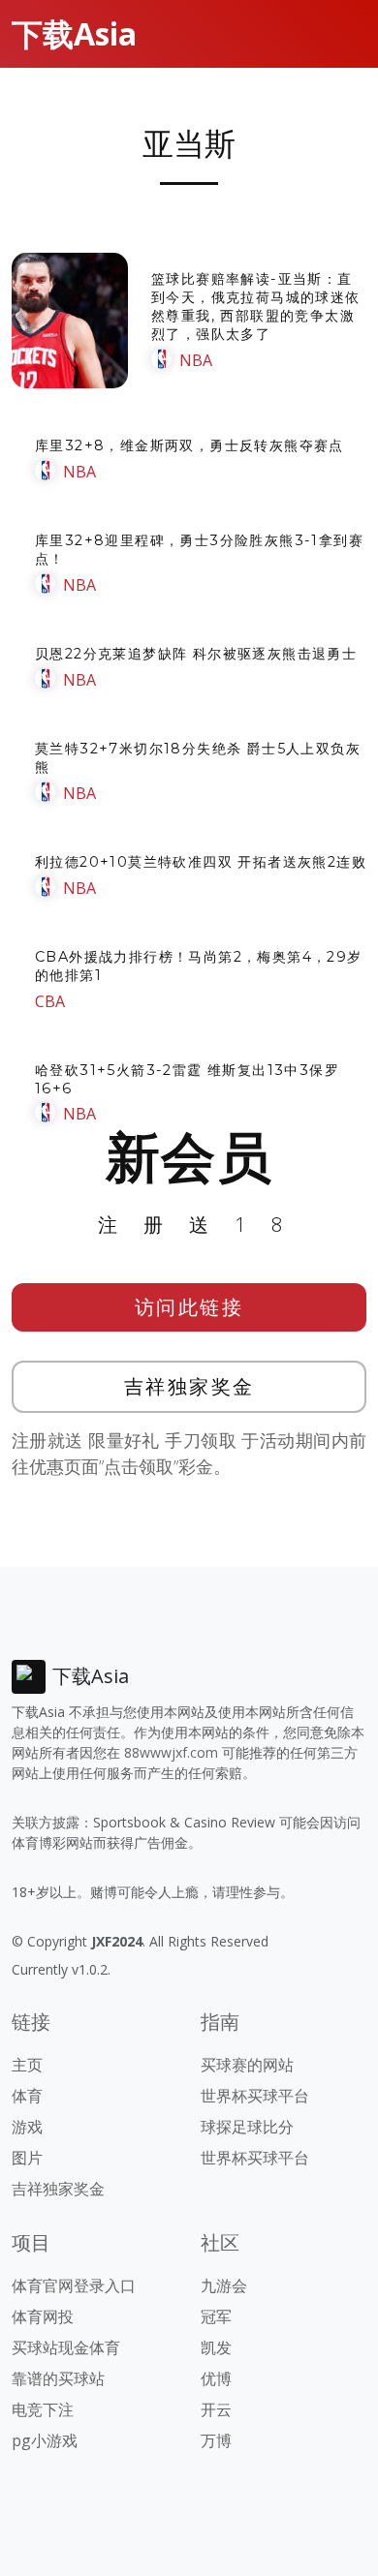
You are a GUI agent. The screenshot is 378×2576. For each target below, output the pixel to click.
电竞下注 (43, 2409)
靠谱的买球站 (58, 2378)
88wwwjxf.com (171, 1752)
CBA (50, 1001)
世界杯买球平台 (255, 2096)
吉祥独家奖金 (189, 1386)
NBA (196, 360)
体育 (27, 2096)
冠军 (216, 2316)
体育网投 (43, 2316)
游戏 (27, 2127)
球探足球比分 (247, 2127)
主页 (27, 2065)
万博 (216, 2440)
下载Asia (74, 33)
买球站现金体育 (66, 2347)
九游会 (224, 2285)
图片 (27, 2158)
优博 (216, 2378)
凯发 (216, 2347)
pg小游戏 (45, 2440)
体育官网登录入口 (74, 2285)
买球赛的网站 (247, 2065)
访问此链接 (189, 1307)
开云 (216, 2409)
